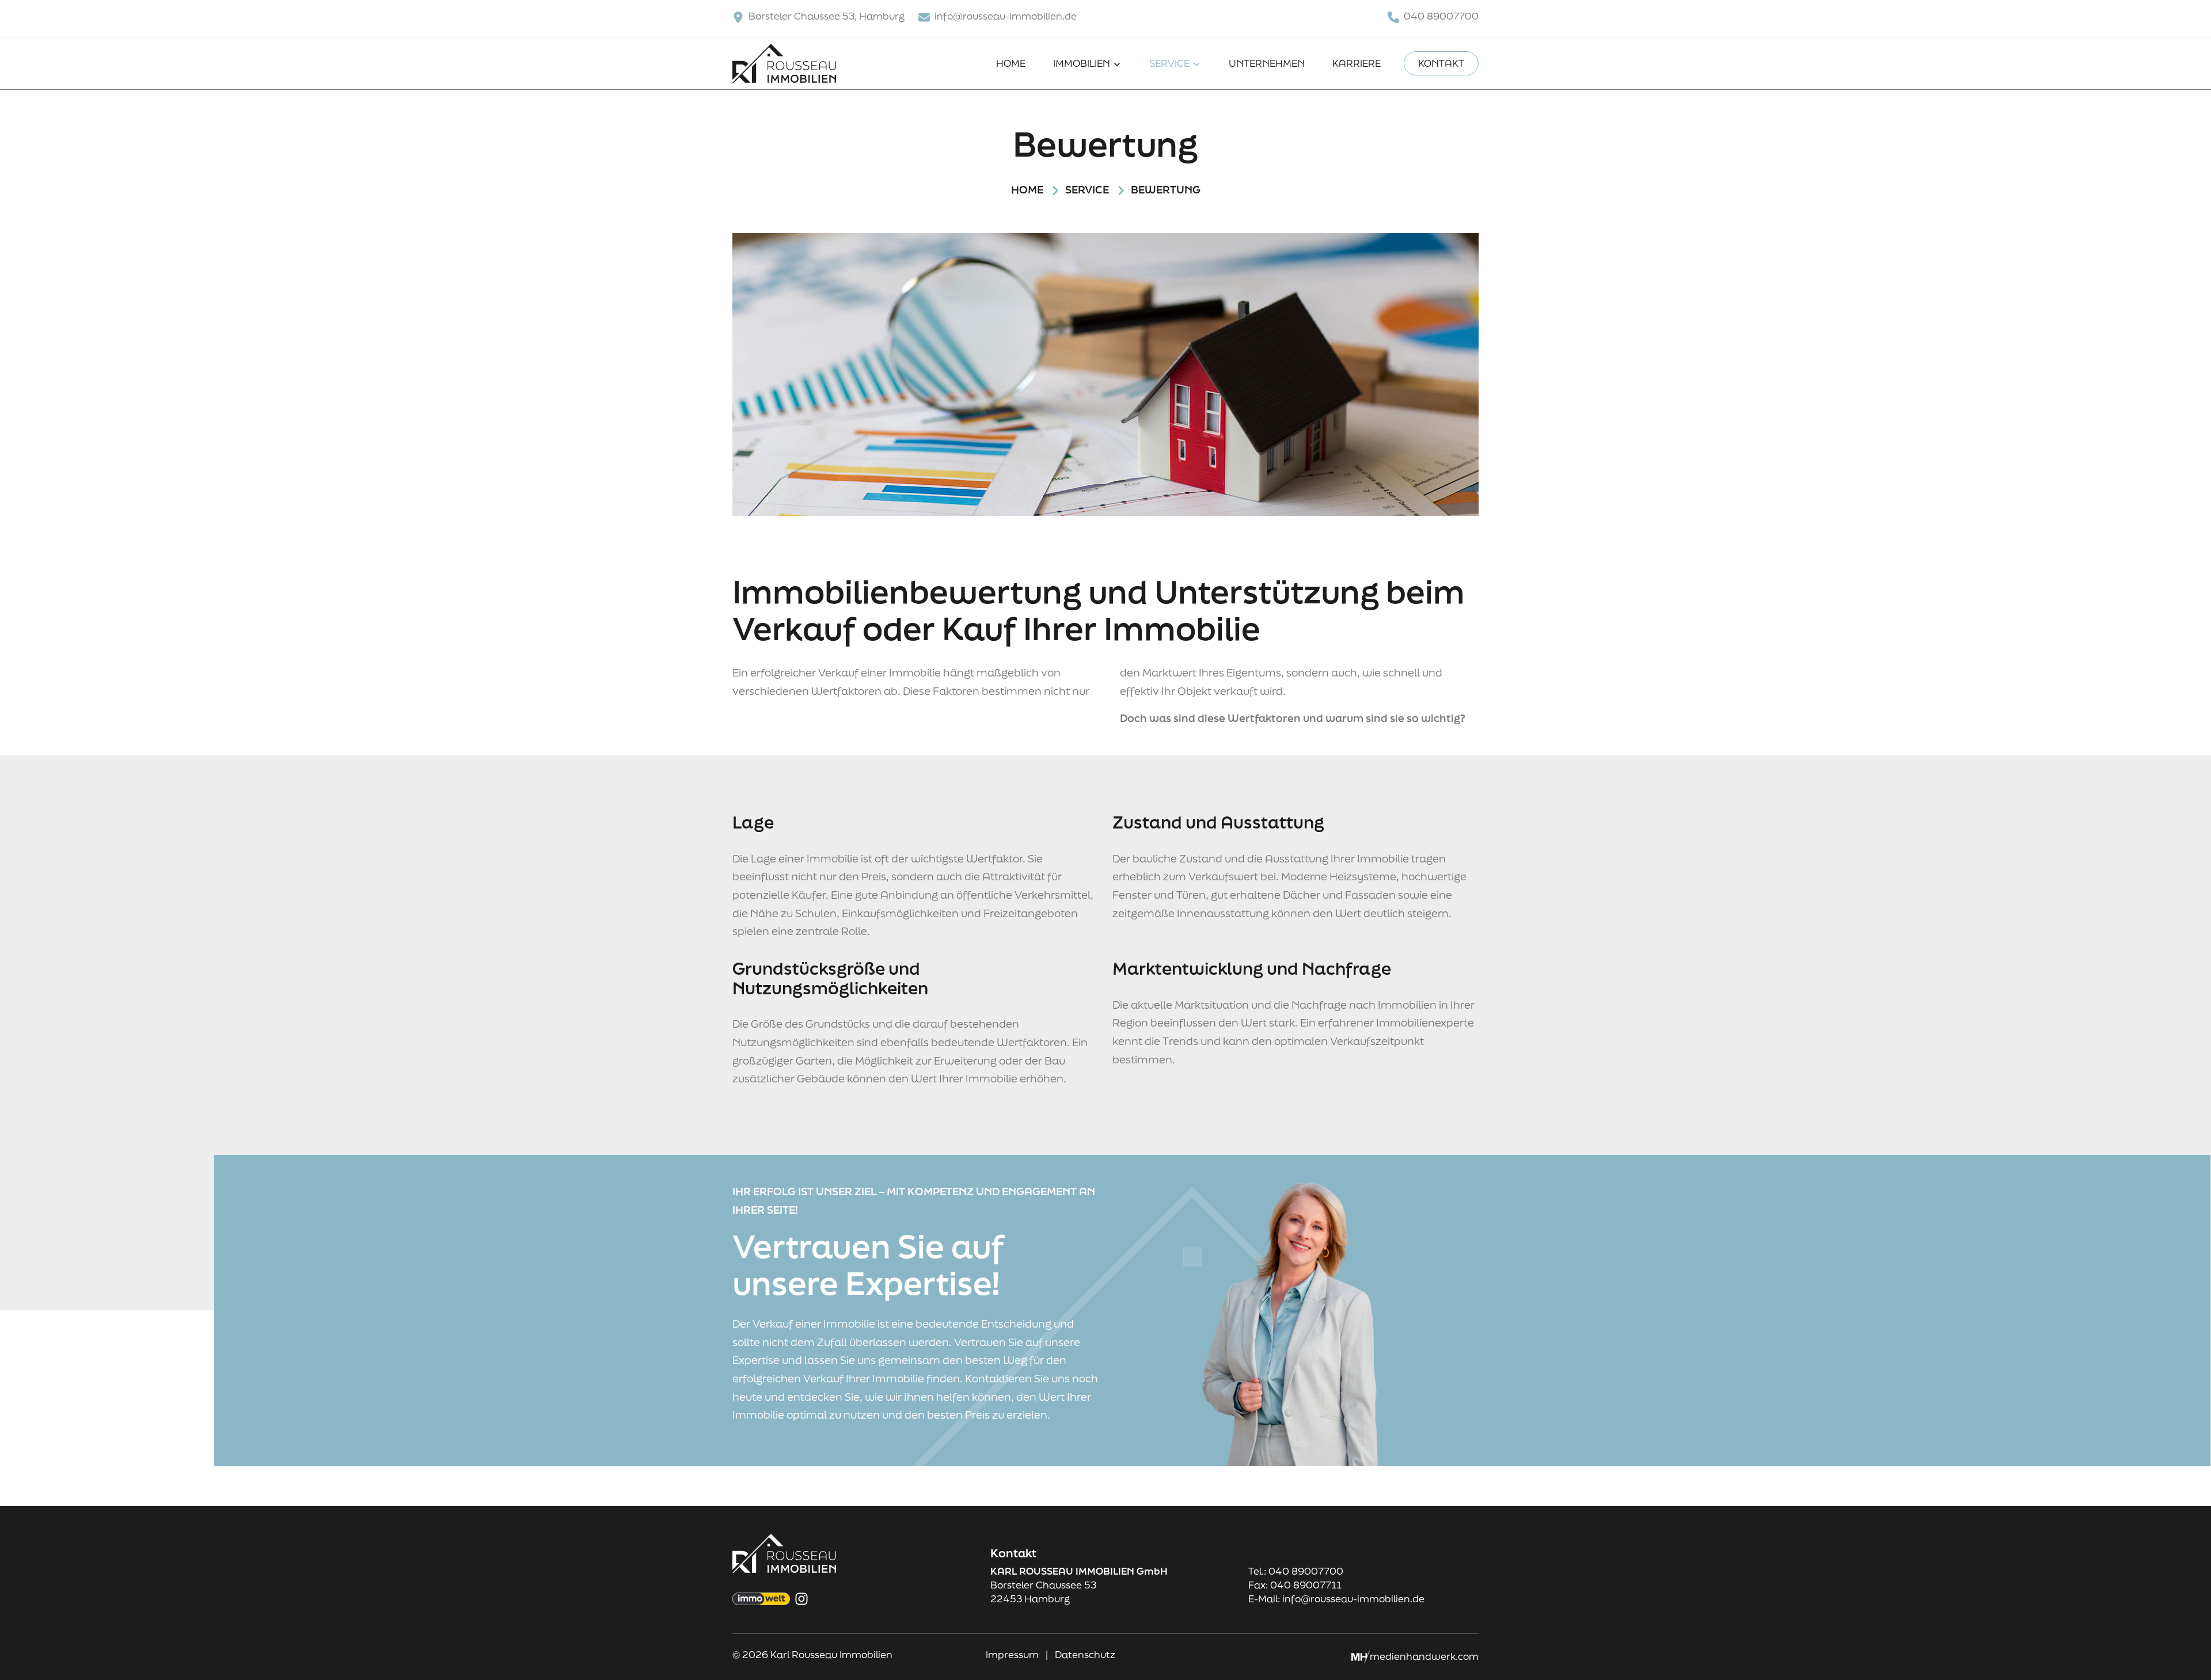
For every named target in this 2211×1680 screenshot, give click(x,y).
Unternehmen (1267, 63)
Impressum (1013, 1654)
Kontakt (1441, 63)
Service (1171, 63)
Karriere (1357, 63)
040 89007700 (1441, 16)
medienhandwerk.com (1424, 1656)
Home (1011, 63)
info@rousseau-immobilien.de (1006, 16)
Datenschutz (1085, 1654)
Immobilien (1083, 63)
